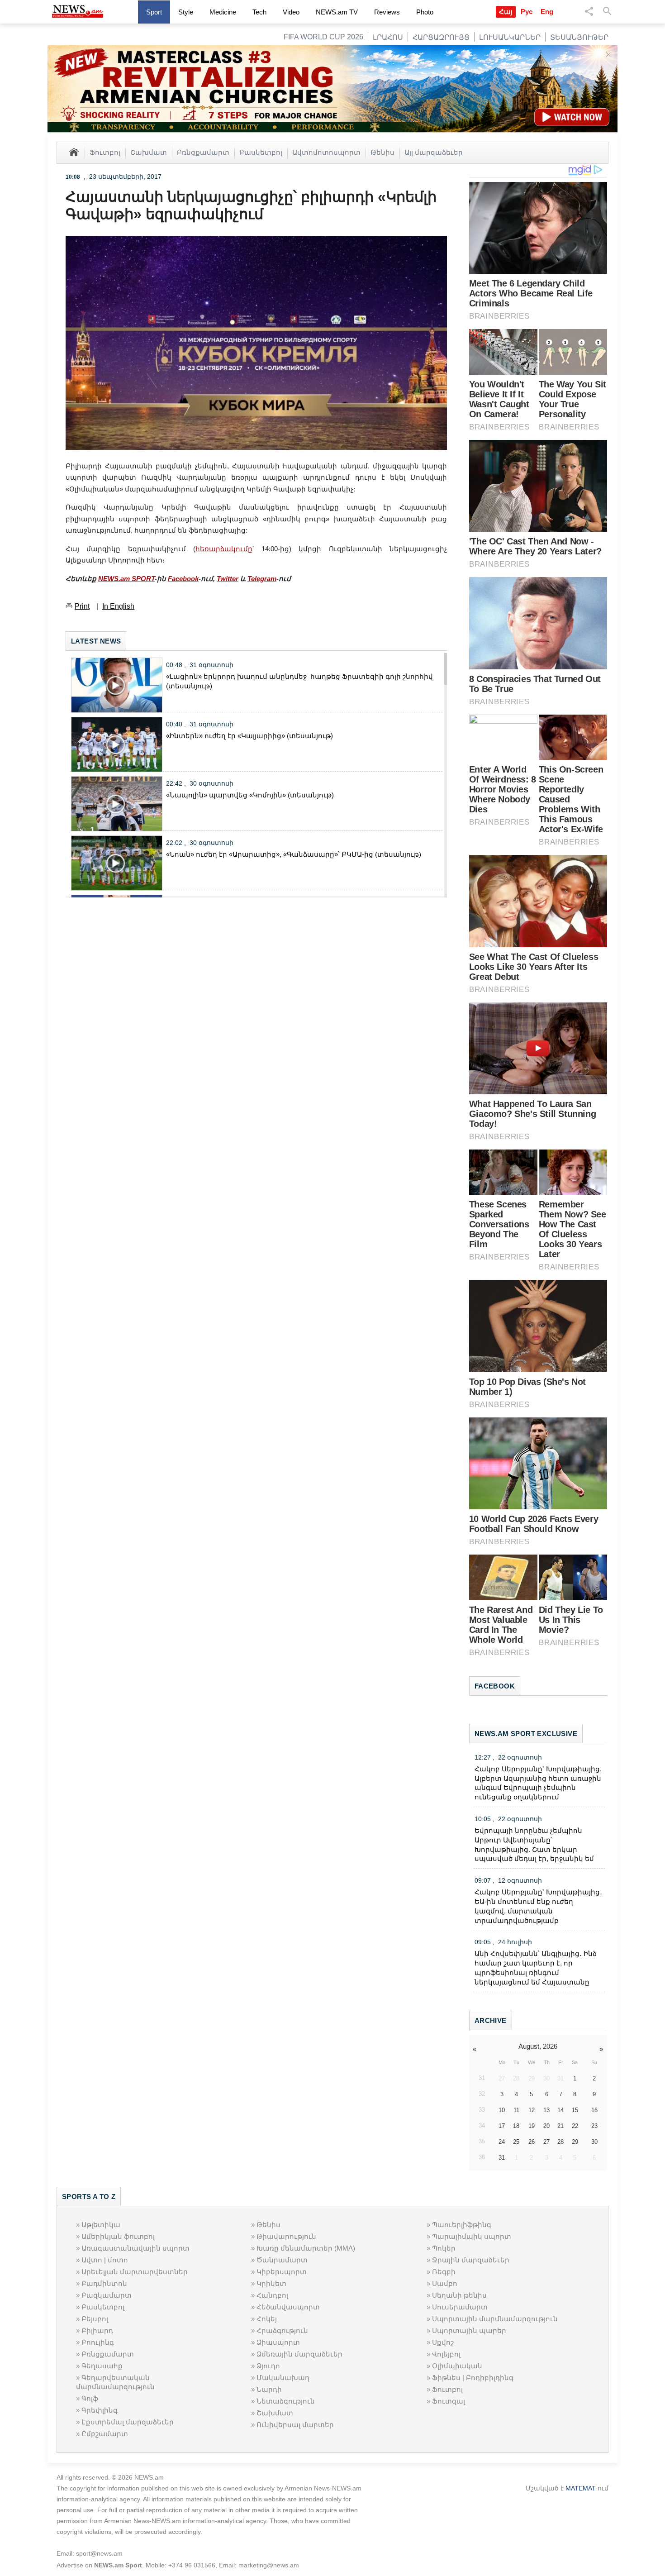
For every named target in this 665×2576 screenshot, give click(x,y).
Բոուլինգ (98, 2342)
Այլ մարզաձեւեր (434, 152)
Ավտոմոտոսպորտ (326, 152)
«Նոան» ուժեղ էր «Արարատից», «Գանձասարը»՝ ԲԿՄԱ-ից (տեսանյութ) (294, 854)
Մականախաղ (283, 2378)
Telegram (262, 579)
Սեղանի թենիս (459, 2295)
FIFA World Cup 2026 (323, 37)
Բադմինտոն (104, 2283)
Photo (425, 12)
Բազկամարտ (107, 2295)
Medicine (223, 12)
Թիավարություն (286, 2236)
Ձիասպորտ (278, 2342)
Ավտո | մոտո (105, 2260)
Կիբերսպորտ (282, 2272)
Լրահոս (388, 37)
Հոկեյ (267, 2319)
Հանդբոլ (272, 2295)
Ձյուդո (268, 2366)
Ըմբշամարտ (105, 2434)
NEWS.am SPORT (126, 579)
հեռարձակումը (224, 549)
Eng (547, 12)
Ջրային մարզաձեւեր (471, 2260)
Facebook (183, 579)
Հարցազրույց (441, 37)
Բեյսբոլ (95, 2319)
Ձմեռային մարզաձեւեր (299, 2354)
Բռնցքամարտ (203, 152)
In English (118, 606)
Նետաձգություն (286, 2401)
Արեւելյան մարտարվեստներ (135, 2272)
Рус (527, 12)
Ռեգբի (444, 2272)
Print (82, 606)
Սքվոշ (443, 2342)
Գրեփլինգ (100, 2410)
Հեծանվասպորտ (288, 2307)
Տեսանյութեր (579, 37)
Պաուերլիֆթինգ (462, 2225)
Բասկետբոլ (261, 152)
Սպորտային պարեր (469, 2330)
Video (291, 12)
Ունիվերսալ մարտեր (295, 2425)
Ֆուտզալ (449, 2401)
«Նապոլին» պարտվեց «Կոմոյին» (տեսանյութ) (250, 795)
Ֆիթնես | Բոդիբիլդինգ (473, 2378)
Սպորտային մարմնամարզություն (495, 2319)
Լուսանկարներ (510, 37)
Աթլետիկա (101, 2225)
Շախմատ (149, 152)
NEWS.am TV (337, 12)
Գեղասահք (102, 2366)
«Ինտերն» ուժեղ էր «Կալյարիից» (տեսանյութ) (249, 736)
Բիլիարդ (97, 2330)
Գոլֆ (90, 2398)
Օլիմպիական (457, 2366)
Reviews (387, 12)
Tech (259, 12)
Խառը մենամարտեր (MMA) (306, 2248)
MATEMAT (580, 2488)
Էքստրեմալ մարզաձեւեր (128, 2422)
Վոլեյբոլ (446, 2354)
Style (186, 12)
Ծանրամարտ (282, 2260)
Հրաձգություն (282, 2330)
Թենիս (382, 152)
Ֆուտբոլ (105, 152)
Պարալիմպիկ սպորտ (472, 2236)
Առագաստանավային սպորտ (135, 2248)
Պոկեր (444, 2248)
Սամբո (445, 2283)
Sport (154, 12)
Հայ (506, 12)
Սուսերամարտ (460, 2307)
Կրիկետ (271, 2283)
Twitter (228, 579)
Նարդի (269, 2389)
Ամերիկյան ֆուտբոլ (118, 2236)
